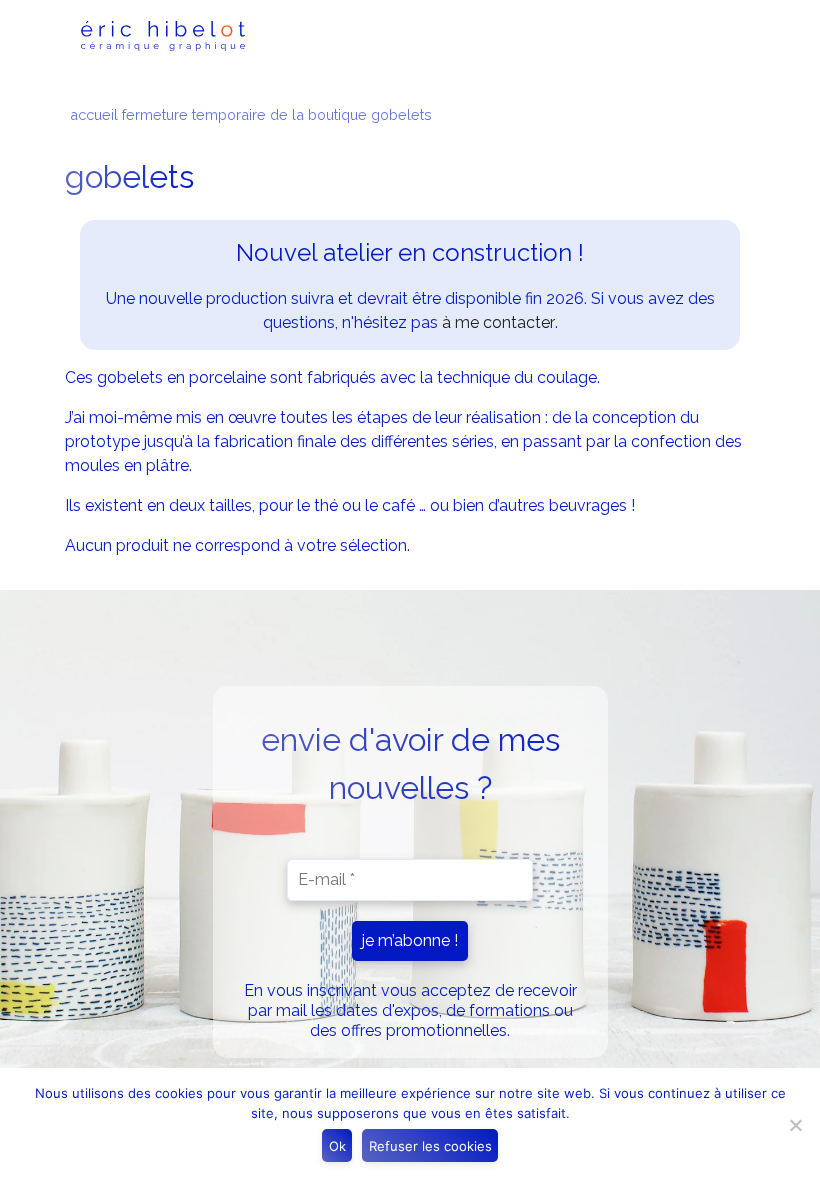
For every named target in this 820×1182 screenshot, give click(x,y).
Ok (337, 1146)
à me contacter (498, 322)
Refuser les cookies (430, 1146)
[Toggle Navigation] (711, 36)
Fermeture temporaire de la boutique (244, 114)
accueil (94, 114)
